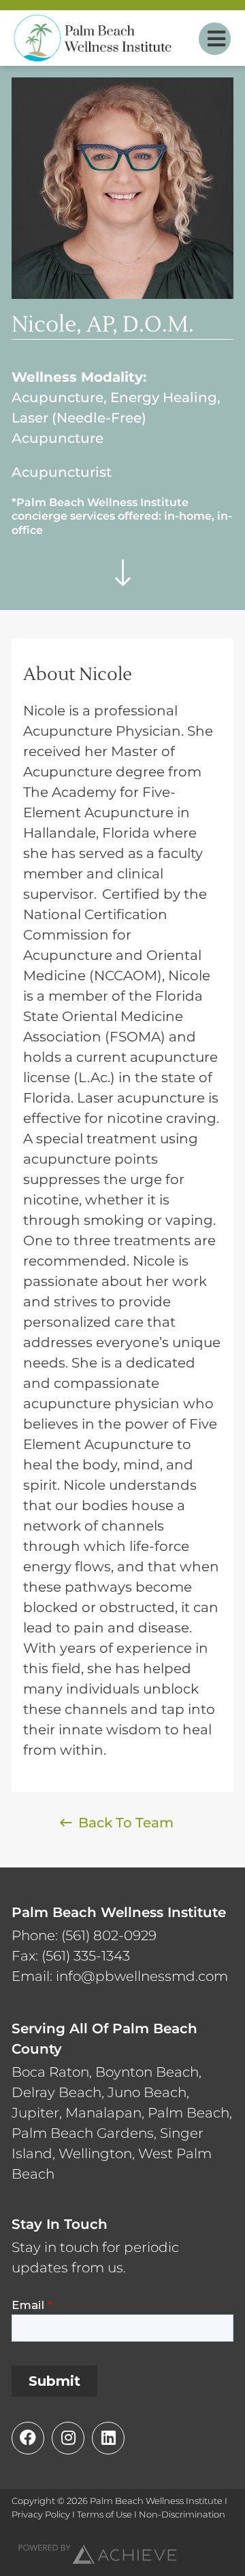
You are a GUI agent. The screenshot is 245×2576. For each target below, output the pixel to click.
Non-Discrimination (182, 2514)
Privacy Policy (41, 2514)
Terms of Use (104, 2514)
